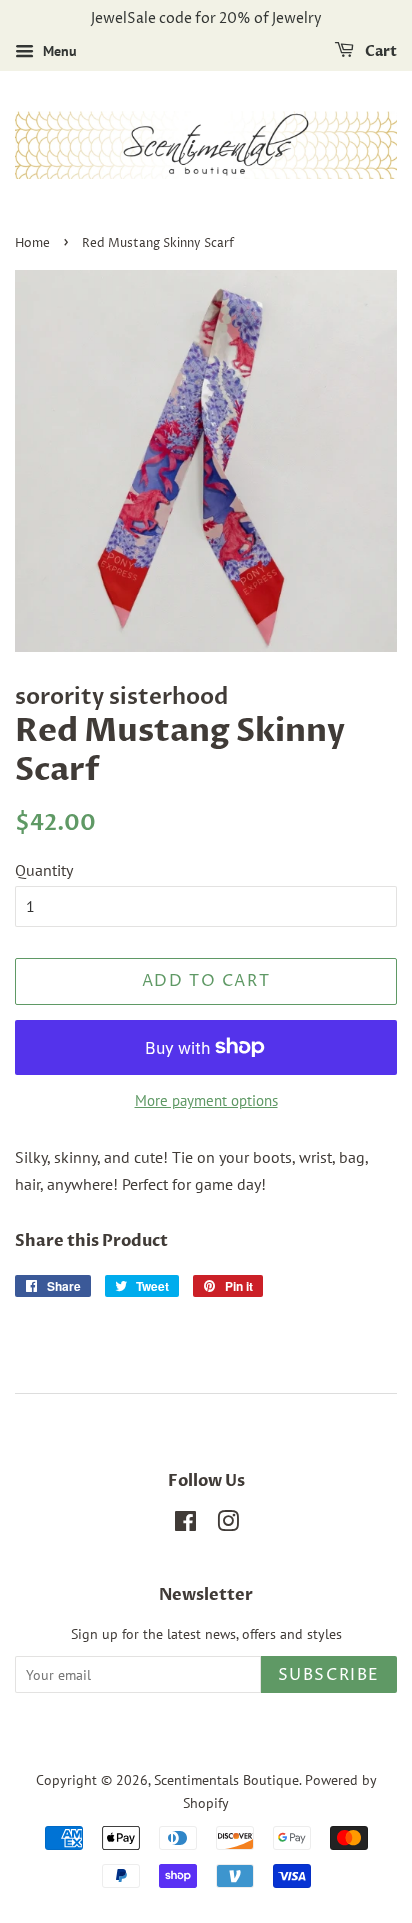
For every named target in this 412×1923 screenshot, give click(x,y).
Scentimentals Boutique (226, 1780)
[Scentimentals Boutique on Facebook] (185, 1525)
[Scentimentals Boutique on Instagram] (228, 1525)
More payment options (206, 1100)
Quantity (44, 870)
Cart (379, 51)
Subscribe (329, 1675)
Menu (58, 51)
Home (32, 243)
